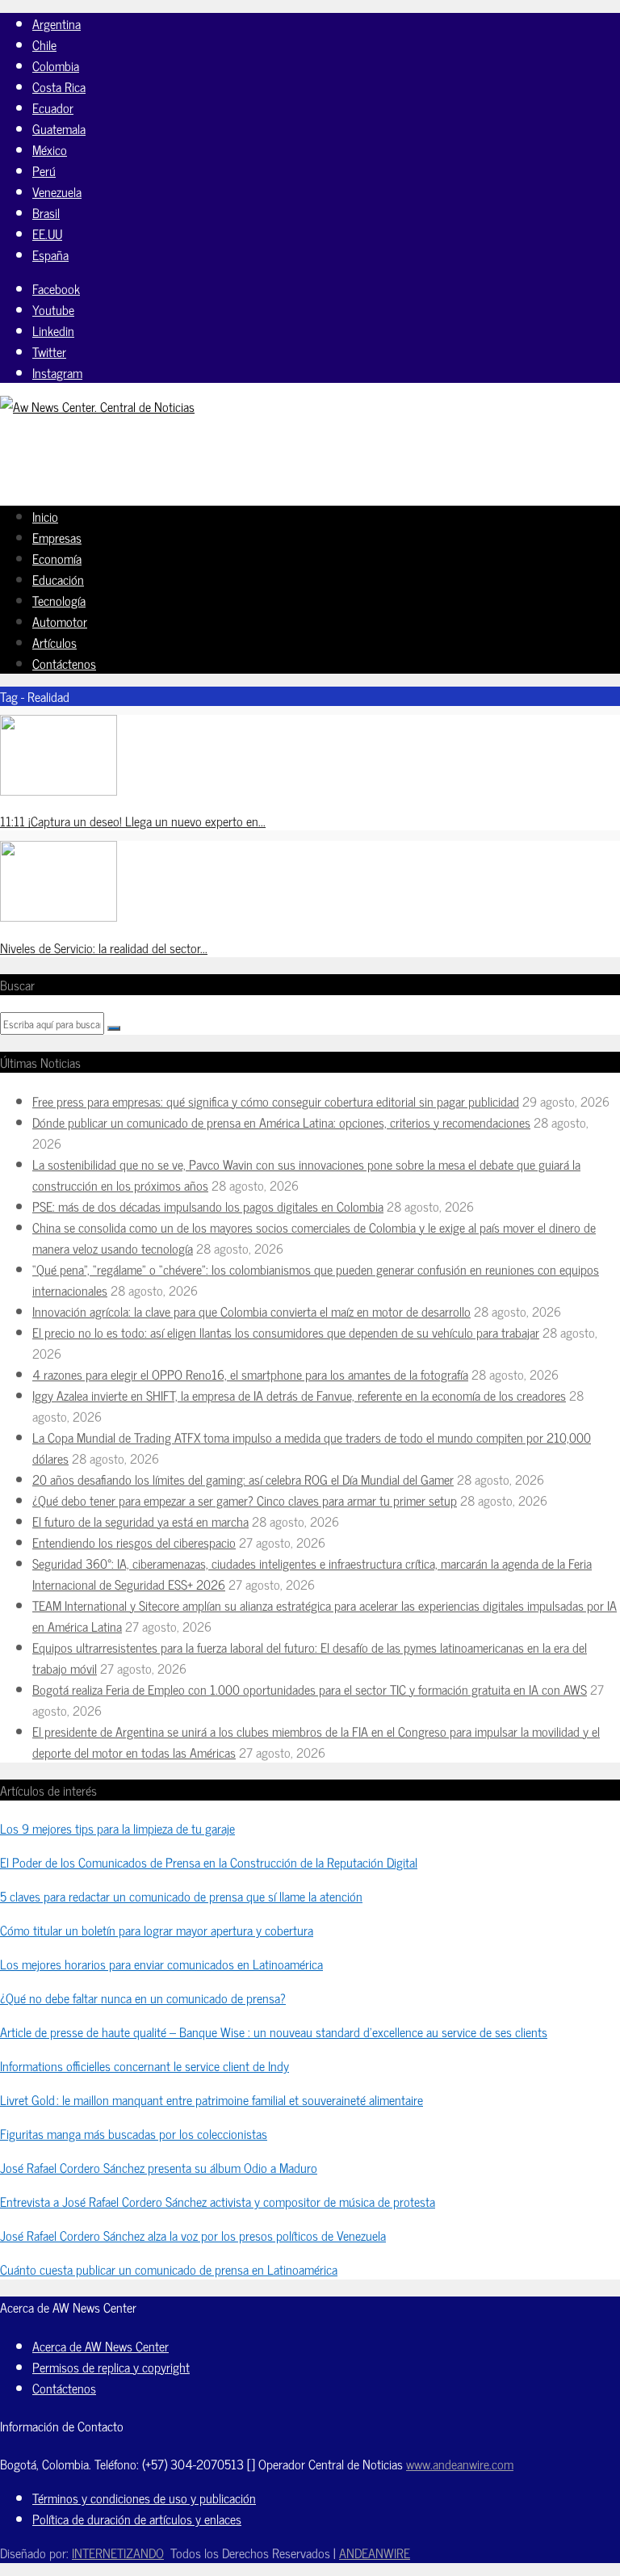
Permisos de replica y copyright (111, 2367)
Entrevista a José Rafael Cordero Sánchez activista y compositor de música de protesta (218, 2201)
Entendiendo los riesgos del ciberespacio (134, 1542)
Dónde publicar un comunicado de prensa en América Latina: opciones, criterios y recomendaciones (281, 1122)
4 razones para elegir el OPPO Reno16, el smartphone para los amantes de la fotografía (250, 1374)
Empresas (57, 537)
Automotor (60, 621)
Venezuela (57, 191)
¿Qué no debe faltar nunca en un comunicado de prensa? (143, 1998)
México (50, 149)
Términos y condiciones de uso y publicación (144, 2498)
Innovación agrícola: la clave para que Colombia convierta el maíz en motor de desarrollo (251, 1311)
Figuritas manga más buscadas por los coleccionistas (134, 2133)
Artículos (54, 642)
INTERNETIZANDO (118, 2553)
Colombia (56, 65)
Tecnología (59, 600)
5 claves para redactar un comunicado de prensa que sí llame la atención (181, 1896)
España (50, 254)
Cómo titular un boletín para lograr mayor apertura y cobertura (157, 1930)
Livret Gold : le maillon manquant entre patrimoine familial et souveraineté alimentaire (212, 2099)
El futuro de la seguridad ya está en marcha (140, 1521)
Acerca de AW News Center (101, 2346)
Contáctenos (64, 663)
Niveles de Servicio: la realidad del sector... (104, 948)
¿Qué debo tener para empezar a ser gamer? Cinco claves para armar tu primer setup (245, 1500)
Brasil (46, 212)
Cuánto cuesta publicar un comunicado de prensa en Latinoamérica (169, 2269)
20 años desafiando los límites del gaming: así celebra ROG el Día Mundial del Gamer (243, 1479)
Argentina (57, 23)
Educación (58, 579)
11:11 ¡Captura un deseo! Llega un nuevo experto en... (133, 821)
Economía (57, 558)
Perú (44, 170)
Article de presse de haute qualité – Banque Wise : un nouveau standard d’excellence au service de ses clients (274, 2032)
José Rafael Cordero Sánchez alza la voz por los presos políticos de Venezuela (193, 2235)
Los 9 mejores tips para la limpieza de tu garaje (117, 1828)
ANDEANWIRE (375, 2553)
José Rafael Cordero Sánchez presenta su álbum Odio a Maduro (159, 2167)
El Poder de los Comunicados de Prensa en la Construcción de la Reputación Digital (209, 1862)
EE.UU (47, 233)
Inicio (45, 516)
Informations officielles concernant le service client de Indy (145, 2065)
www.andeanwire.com (460, 2464)
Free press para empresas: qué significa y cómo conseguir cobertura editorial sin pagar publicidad (276, 1101)
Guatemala (59, 128)
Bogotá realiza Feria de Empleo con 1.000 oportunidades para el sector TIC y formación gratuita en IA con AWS (310, 1689)
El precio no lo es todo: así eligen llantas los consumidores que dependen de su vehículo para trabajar (286, 1332)
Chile (44, 44)
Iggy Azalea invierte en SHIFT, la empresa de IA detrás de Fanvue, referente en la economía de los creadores (299, 1395)
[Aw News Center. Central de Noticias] (97, 406)
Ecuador (53, 107)
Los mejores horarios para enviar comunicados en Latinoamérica (161, 1964)
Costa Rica (59, 86)
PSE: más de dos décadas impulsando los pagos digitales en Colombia (208, 1206)
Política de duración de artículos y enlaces (137, 2519)
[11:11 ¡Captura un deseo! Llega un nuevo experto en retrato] (59, 790)
